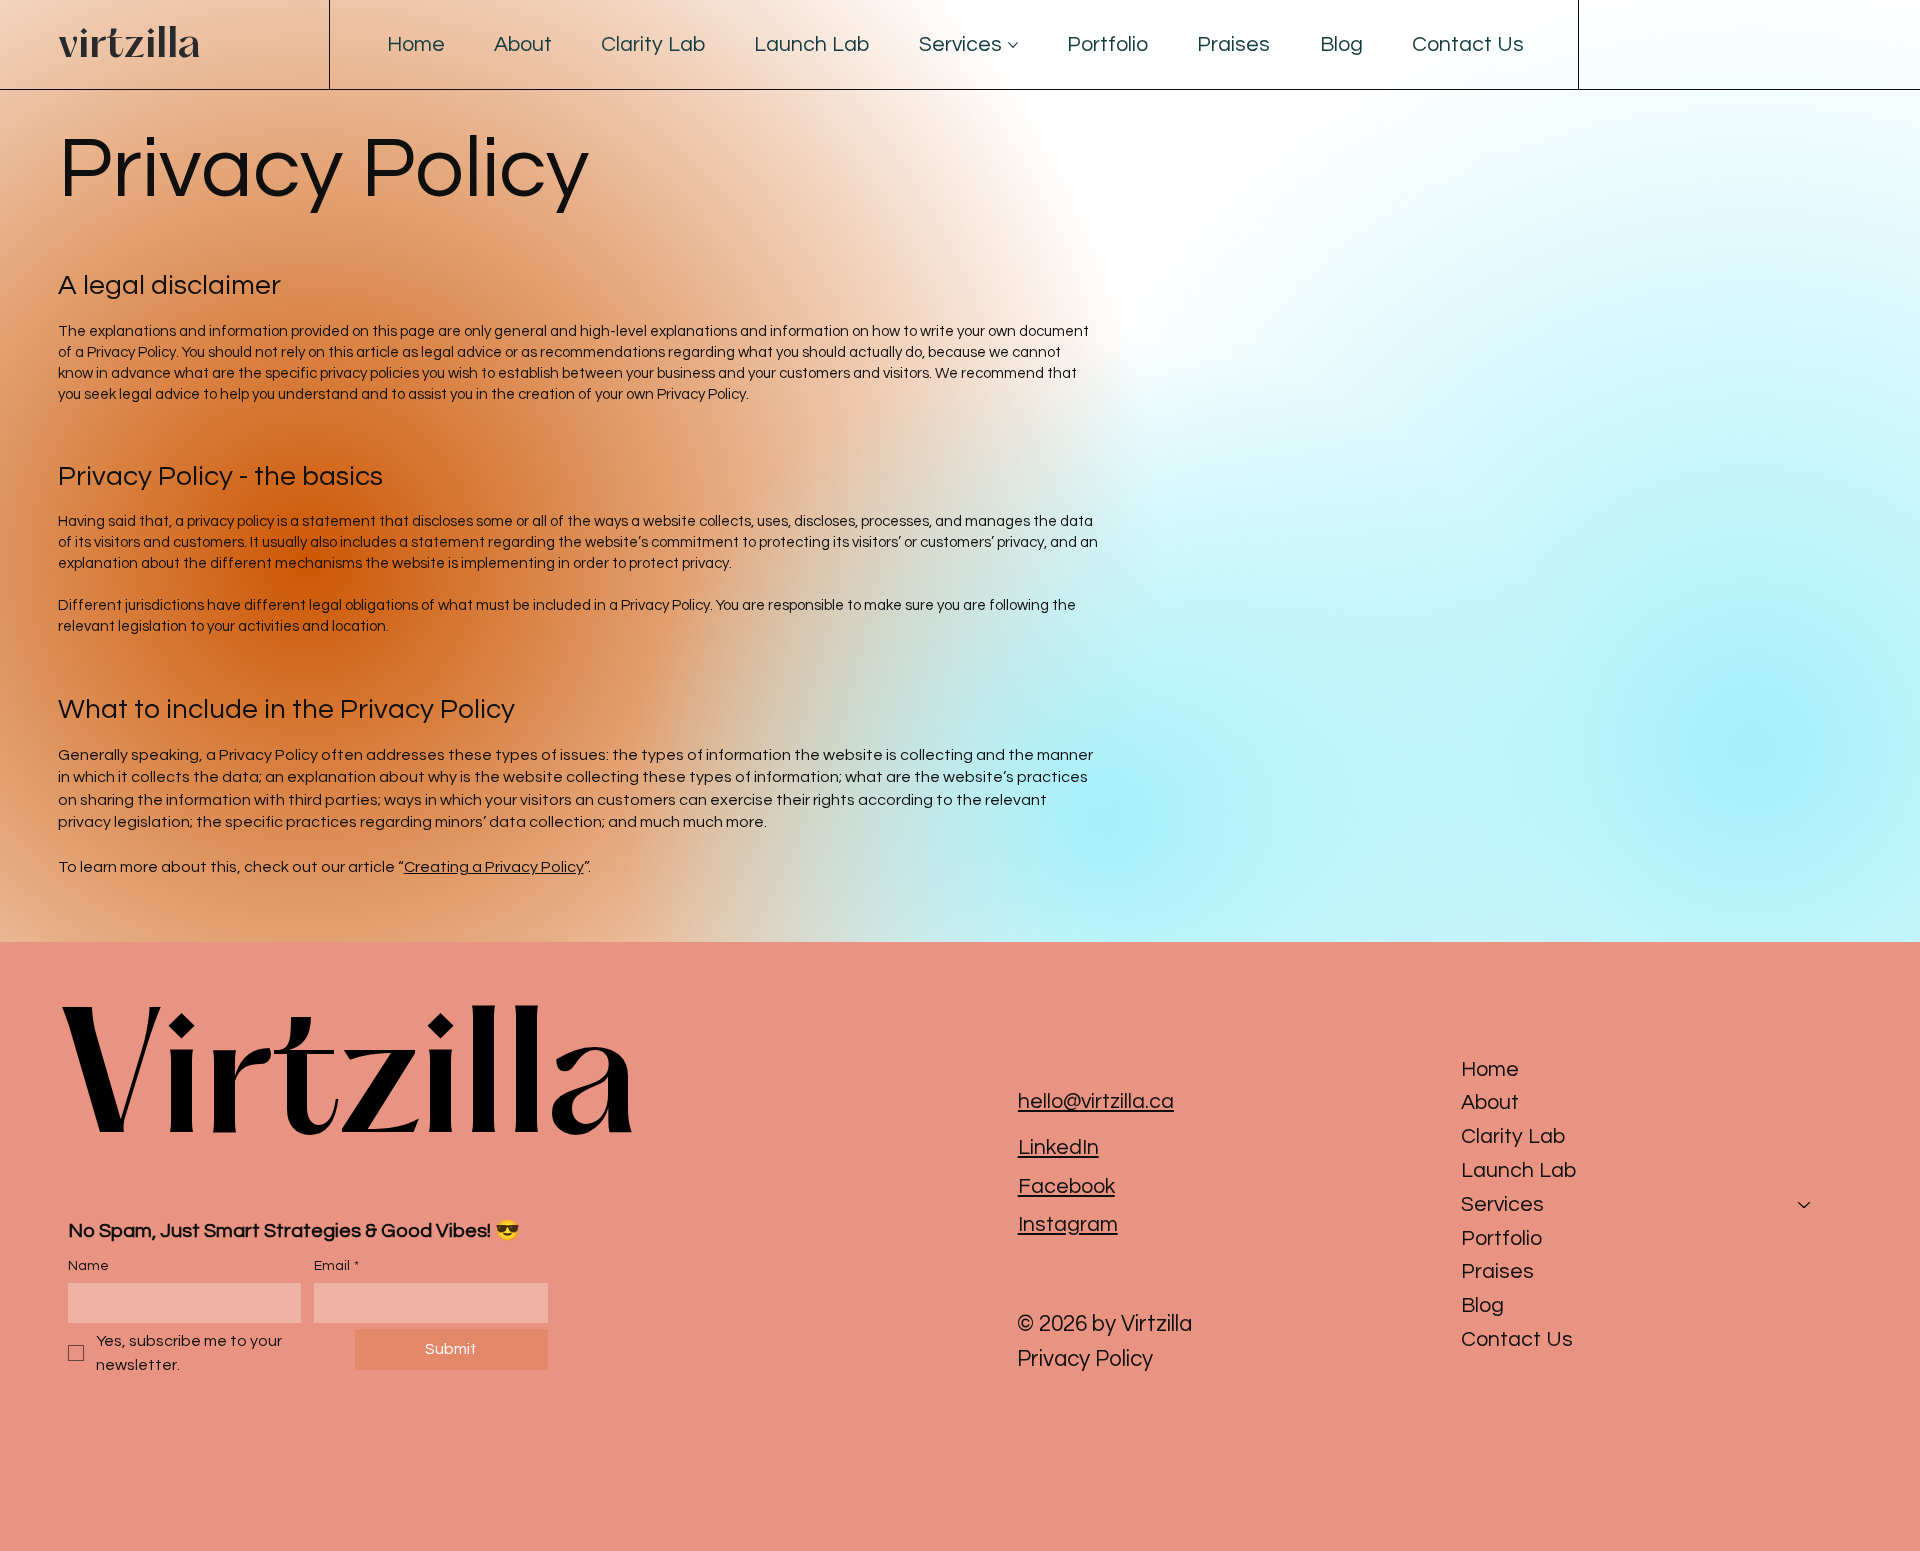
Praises (1497, 1271)
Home (1490, 1069)
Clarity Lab (1513, 1136)
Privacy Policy (1085, 1359)
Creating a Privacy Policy (494, 867)
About (1490, 1102)
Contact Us (1517, 1339)
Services (1502, 1204)
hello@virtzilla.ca (1096, 1101)
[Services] (1805, 1205)
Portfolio (1501, 1238)
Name (88, 1266)
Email (336, 1266)
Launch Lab (1518, 1170)
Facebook (1066, 1186)
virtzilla (129, 45)
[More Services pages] (1013, 45)
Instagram (1068, 1224)
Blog (1482, 1305)
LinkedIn (1058, 1147)
